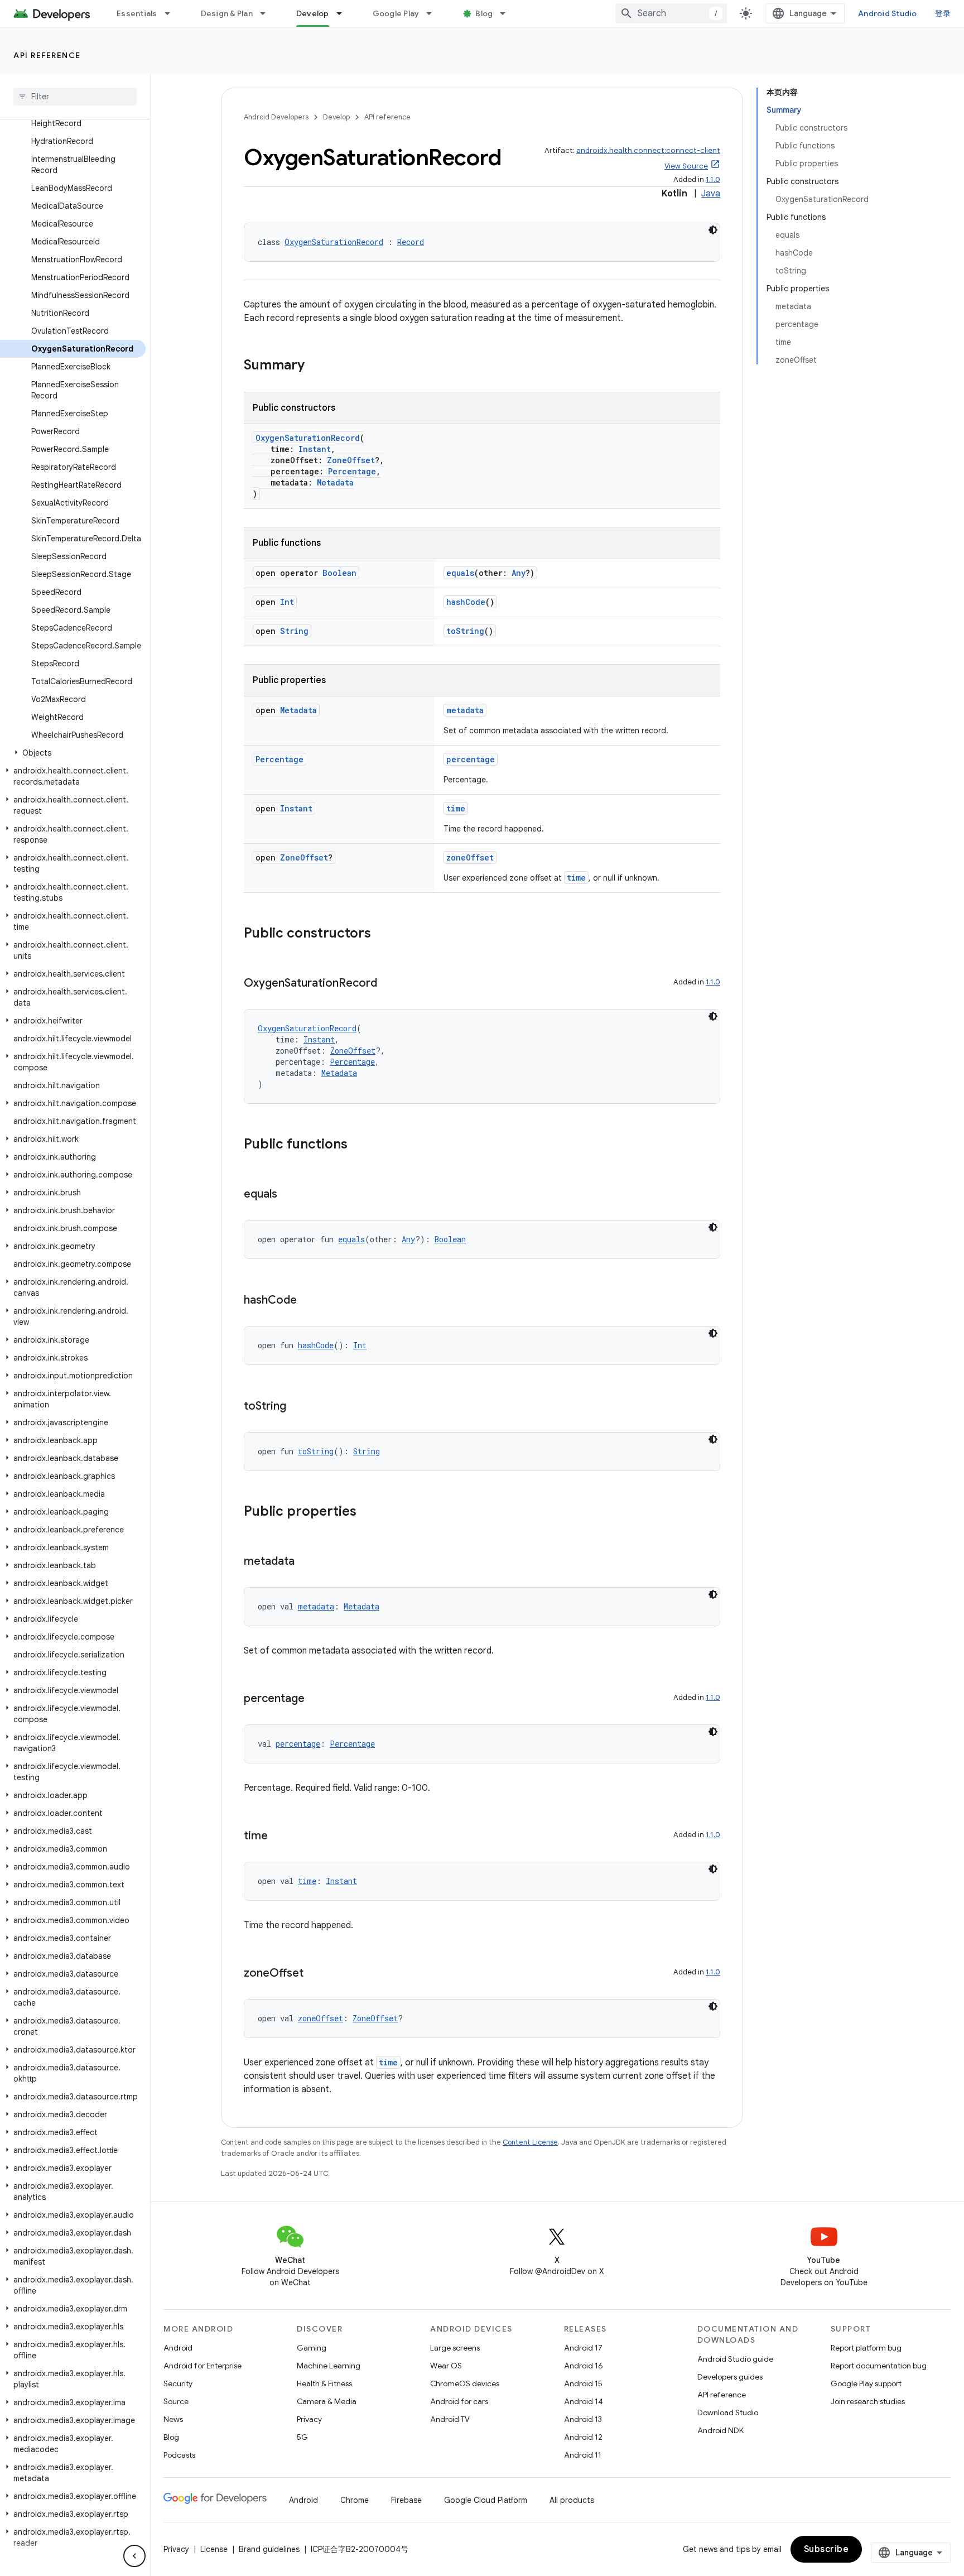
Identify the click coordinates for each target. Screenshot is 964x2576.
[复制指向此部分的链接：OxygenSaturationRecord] (388, 984)
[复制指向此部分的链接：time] (279, 1837)
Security (178, 2383)
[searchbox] (75, 97)
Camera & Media (327, 2401)
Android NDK (720, 2430)
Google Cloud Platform (486, 2500)
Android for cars (459, 2401)
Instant (315, 449)
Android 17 (583, 2348)
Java (711, 194)
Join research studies (868, 2401)
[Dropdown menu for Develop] (344, 13)
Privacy (309, 2419)
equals (460, 573)
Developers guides (730, 2377)
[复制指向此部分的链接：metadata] (306, 1562)
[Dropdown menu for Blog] (508, 13)
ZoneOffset (351, 460)
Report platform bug (866, 2348)
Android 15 (583, 2383)
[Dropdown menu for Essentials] (172, 13)
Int (287, 602)
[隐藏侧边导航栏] (134, 2556)
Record (411, 242)
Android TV (450, 2419)
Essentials (137, 13)
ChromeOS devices (465, 2383)
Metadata (335, 482)
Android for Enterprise (203, 2366)
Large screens (455, 2348)
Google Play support (866, 2383)
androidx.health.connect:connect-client (648, 150)
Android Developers (276, 117)
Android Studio (888, 13)
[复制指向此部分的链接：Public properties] (368, 1512)
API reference (47, 55)
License (214, 2549)
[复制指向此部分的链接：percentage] (316, 1699)
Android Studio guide (735, 2359)
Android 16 (584, 2366)
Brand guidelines (269, 2549)
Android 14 (584, 2401)
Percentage (352, 471)
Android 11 (583, 2455)
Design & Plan (227, 13)
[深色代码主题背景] (713, 230)
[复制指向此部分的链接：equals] (288, 1195)
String (294, 631)
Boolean (339, 573)
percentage (471, 759)
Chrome (355, 2500)
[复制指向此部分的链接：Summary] (316, 366)
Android (178, 2348)
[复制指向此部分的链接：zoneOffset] (315, 1974)
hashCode (466, 602)
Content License (530, 2142)
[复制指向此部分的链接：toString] (297, 1407)
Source (176, 2401)
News (173, 2419)
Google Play (396, 13)
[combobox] (671, 13)
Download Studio (728, 2412)
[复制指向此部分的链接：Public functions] (359, 1145)
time (456, 808)
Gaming (312, 2348)
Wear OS (446, 2366)
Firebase (406, 2500)
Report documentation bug (879, 2366)
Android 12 (583, 2437)
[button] (73, 753)
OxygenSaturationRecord (334, 242)
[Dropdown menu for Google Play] (434, 13)
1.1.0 (713, 179)
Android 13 (583, 2419)
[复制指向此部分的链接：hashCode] (308, 1301)
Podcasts (179, 2455)
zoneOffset (470, 857)
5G (302, 2437)
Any (519, 573)
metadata (465, 710)
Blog (484, 13)
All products (572, 2500)
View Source (686, 166)
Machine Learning (329, 2366)
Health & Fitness (324, 2383)
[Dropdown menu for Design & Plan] (268, 13)
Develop (313, 13)
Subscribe (826, 2549)
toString (465, 631)
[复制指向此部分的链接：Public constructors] (382, 934)
